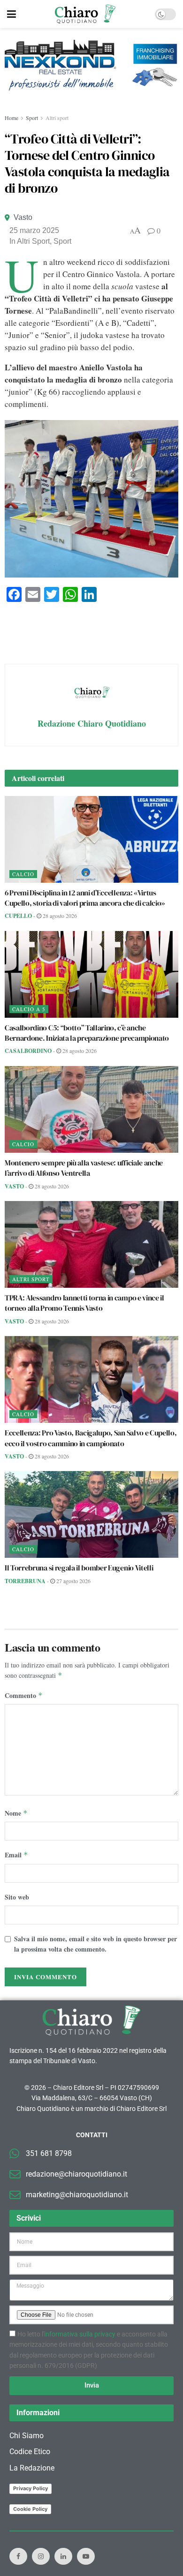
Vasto (23, 217)
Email (16, 1855)
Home (11, 118)
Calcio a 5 (29, 1009)
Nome (16, 1813)
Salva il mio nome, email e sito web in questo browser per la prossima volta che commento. (95, 1944)
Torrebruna (25, 1581)
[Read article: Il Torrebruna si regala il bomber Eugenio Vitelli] (91, 1514)
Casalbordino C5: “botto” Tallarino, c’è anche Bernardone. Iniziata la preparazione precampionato (87, 1033)
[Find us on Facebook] (18, 2556)
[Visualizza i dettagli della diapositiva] (91, 65)
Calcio (23, 874)
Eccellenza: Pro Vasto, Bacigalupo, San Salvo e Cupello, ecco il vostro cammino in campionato (91, 1438)
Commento (24, 1695)
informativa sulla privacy (80, 2334)
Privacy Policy (30, 2488)
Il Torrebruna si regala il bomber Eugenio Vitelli (79, 1568)
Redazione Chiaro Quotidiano (92, 723)
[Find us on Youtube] (86, 2556)
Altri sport (57, 118)
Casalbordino (28, 1051)
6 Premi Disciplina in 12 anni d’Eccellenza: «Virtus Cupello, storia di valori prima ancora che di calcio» (85, 898)
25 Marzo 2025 (34, 230)
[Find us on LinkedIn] (63, 2556)
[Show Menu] (11, 14)
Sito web (17, 1897)
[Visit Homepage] (85, 14)
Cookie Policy (30, 2509)
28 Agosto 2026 (59, 916)
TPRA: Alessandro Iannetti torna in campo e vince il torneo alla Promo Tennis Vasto (84, 1303)
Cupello (18, 916)
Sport (32, 118)
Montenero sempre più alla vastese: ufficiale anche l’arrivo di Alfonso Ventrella (84, 1168)
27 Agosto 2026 (73, 1581)
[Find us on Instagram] (41, 2556)
